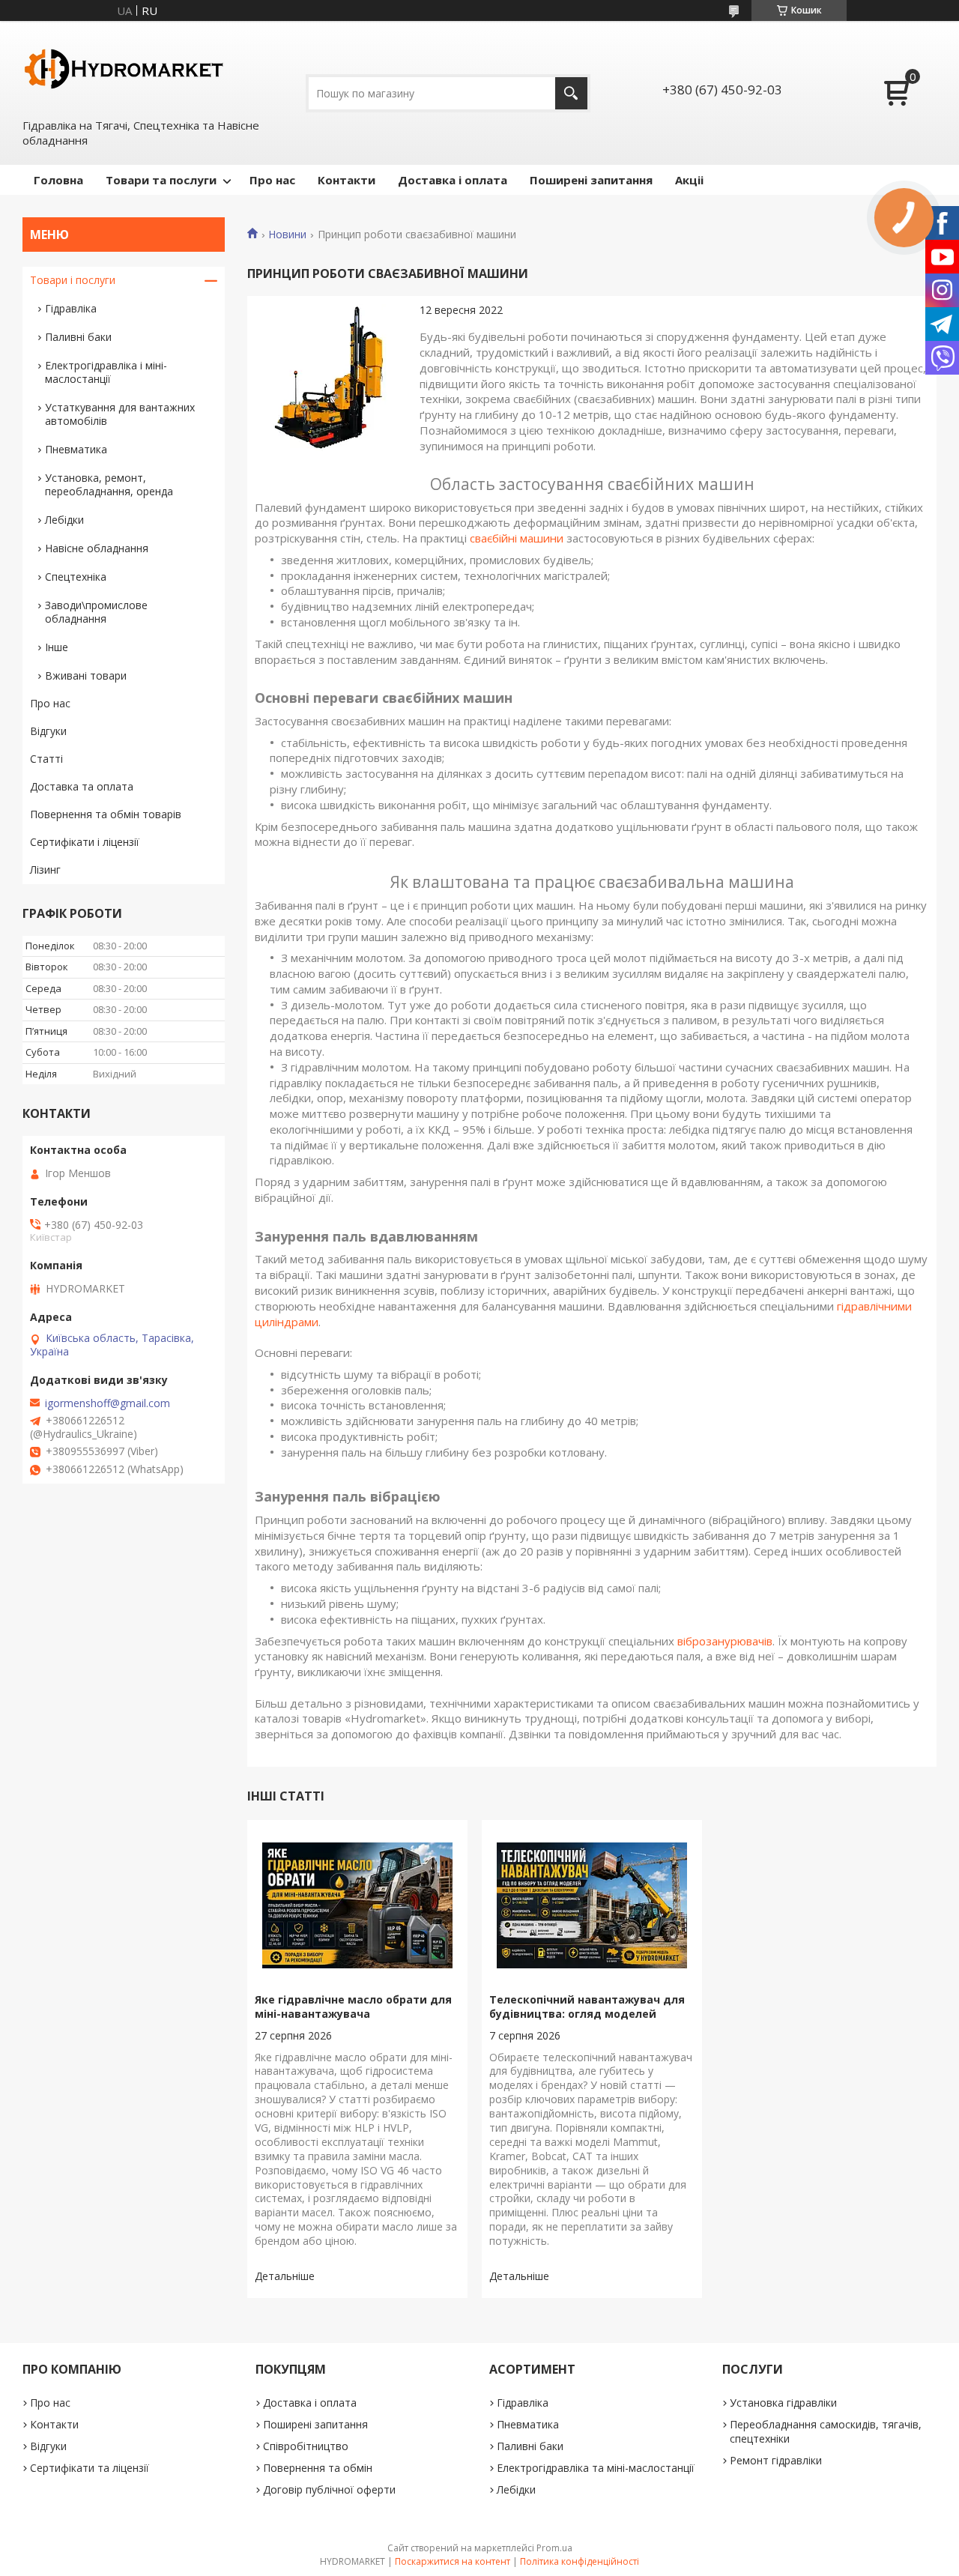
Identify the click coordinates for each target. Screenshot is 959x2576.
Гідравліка (71, 308)
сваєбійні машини (518, 538)
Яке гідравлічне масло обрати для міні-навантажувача (353, 2007)
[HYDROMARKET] (124, 68)
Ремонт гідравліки (776, 2460)
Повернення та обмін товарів (106, 814)
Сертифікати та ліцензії (90, 2468)
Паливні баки (78, 337)
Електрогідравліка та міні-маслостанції (596, 2468)
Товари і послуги (73, 280)
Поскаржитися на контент (453, 2561)
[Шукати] (571, 93)
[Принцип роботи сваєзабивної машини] (330, 378)
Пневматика (76, 449)
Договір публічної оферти (329, 2489)
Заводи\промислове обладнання (96, 612)
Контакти (347, 180)
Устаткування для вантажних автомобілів (120, 414)
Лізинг (45, 870)
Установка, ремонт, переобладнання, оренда (109, 484)
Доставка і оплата (453, 180)
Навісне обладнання (97, 548)
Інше (57, 647)
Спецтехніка (76, 577)
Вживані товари (86, 675)
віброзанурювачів (725, 1641)
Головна (58, 180)
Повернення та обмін (318, 2468)
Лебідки (64, 520)
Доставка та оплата (82, 786)
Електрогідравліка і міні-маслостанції (106, 372)
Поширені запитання (591, 180)
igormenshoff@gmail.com (108, 1403)
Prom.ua (554, 2548)
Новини (287, 235)
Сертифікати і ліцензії (85, 842)
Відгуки (48, 731)
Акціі (689, 180)
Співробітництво (306, 2446)
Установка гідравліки (783, 2403)
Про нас (272, 180)
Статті (46, 759)
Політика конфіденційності (580, 2561)
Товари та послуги (161, 180)
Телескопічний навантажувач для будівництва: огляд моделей (587, 2007)
